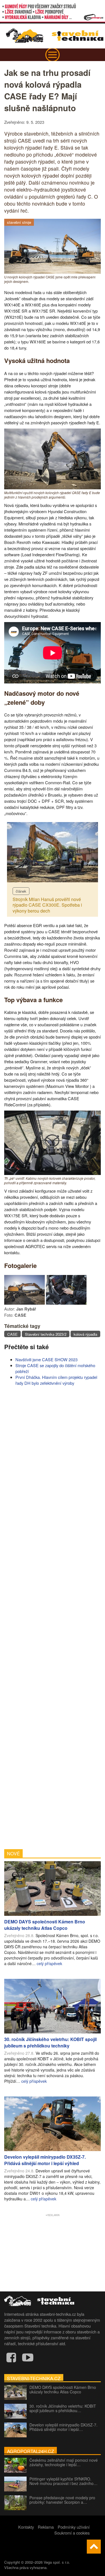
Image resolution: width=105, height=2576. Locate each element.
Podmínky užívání (74, 2527)
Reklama (46, 2527)
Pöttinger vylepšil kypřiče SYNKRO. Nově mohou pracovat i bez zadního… (63, 2481)
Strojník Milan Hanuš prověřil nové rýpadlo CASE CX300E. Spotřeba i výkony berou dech (47, 905)
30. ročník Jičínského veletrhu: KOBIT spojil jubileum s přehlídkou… (63, 2408)
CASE (12, 1334)
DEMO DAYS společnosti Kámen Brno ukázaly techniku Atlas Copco (63, 2389)
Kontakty (26, 2527)
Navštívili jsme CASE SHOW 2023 (46, 1359)
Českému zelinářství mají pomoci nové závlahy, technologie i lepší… (64, 2462)
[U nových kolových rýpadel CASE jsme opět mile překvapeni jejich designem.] (53, 272)
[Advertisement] (53, 1617)
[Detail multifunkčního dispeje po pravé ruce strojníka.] (66, 1303)
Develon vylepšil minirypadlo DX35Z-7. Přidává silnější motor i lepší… (63, 2427)
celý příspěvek (49, 1963)
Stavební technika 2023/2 (46, 1334)
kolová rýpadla (85, 1334)
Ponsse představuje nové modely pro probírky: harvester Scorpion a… (62, 2500)
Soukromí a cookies (72, 2533)
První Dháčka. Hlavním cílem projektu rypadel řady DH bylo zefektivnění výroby (56, 1380)
